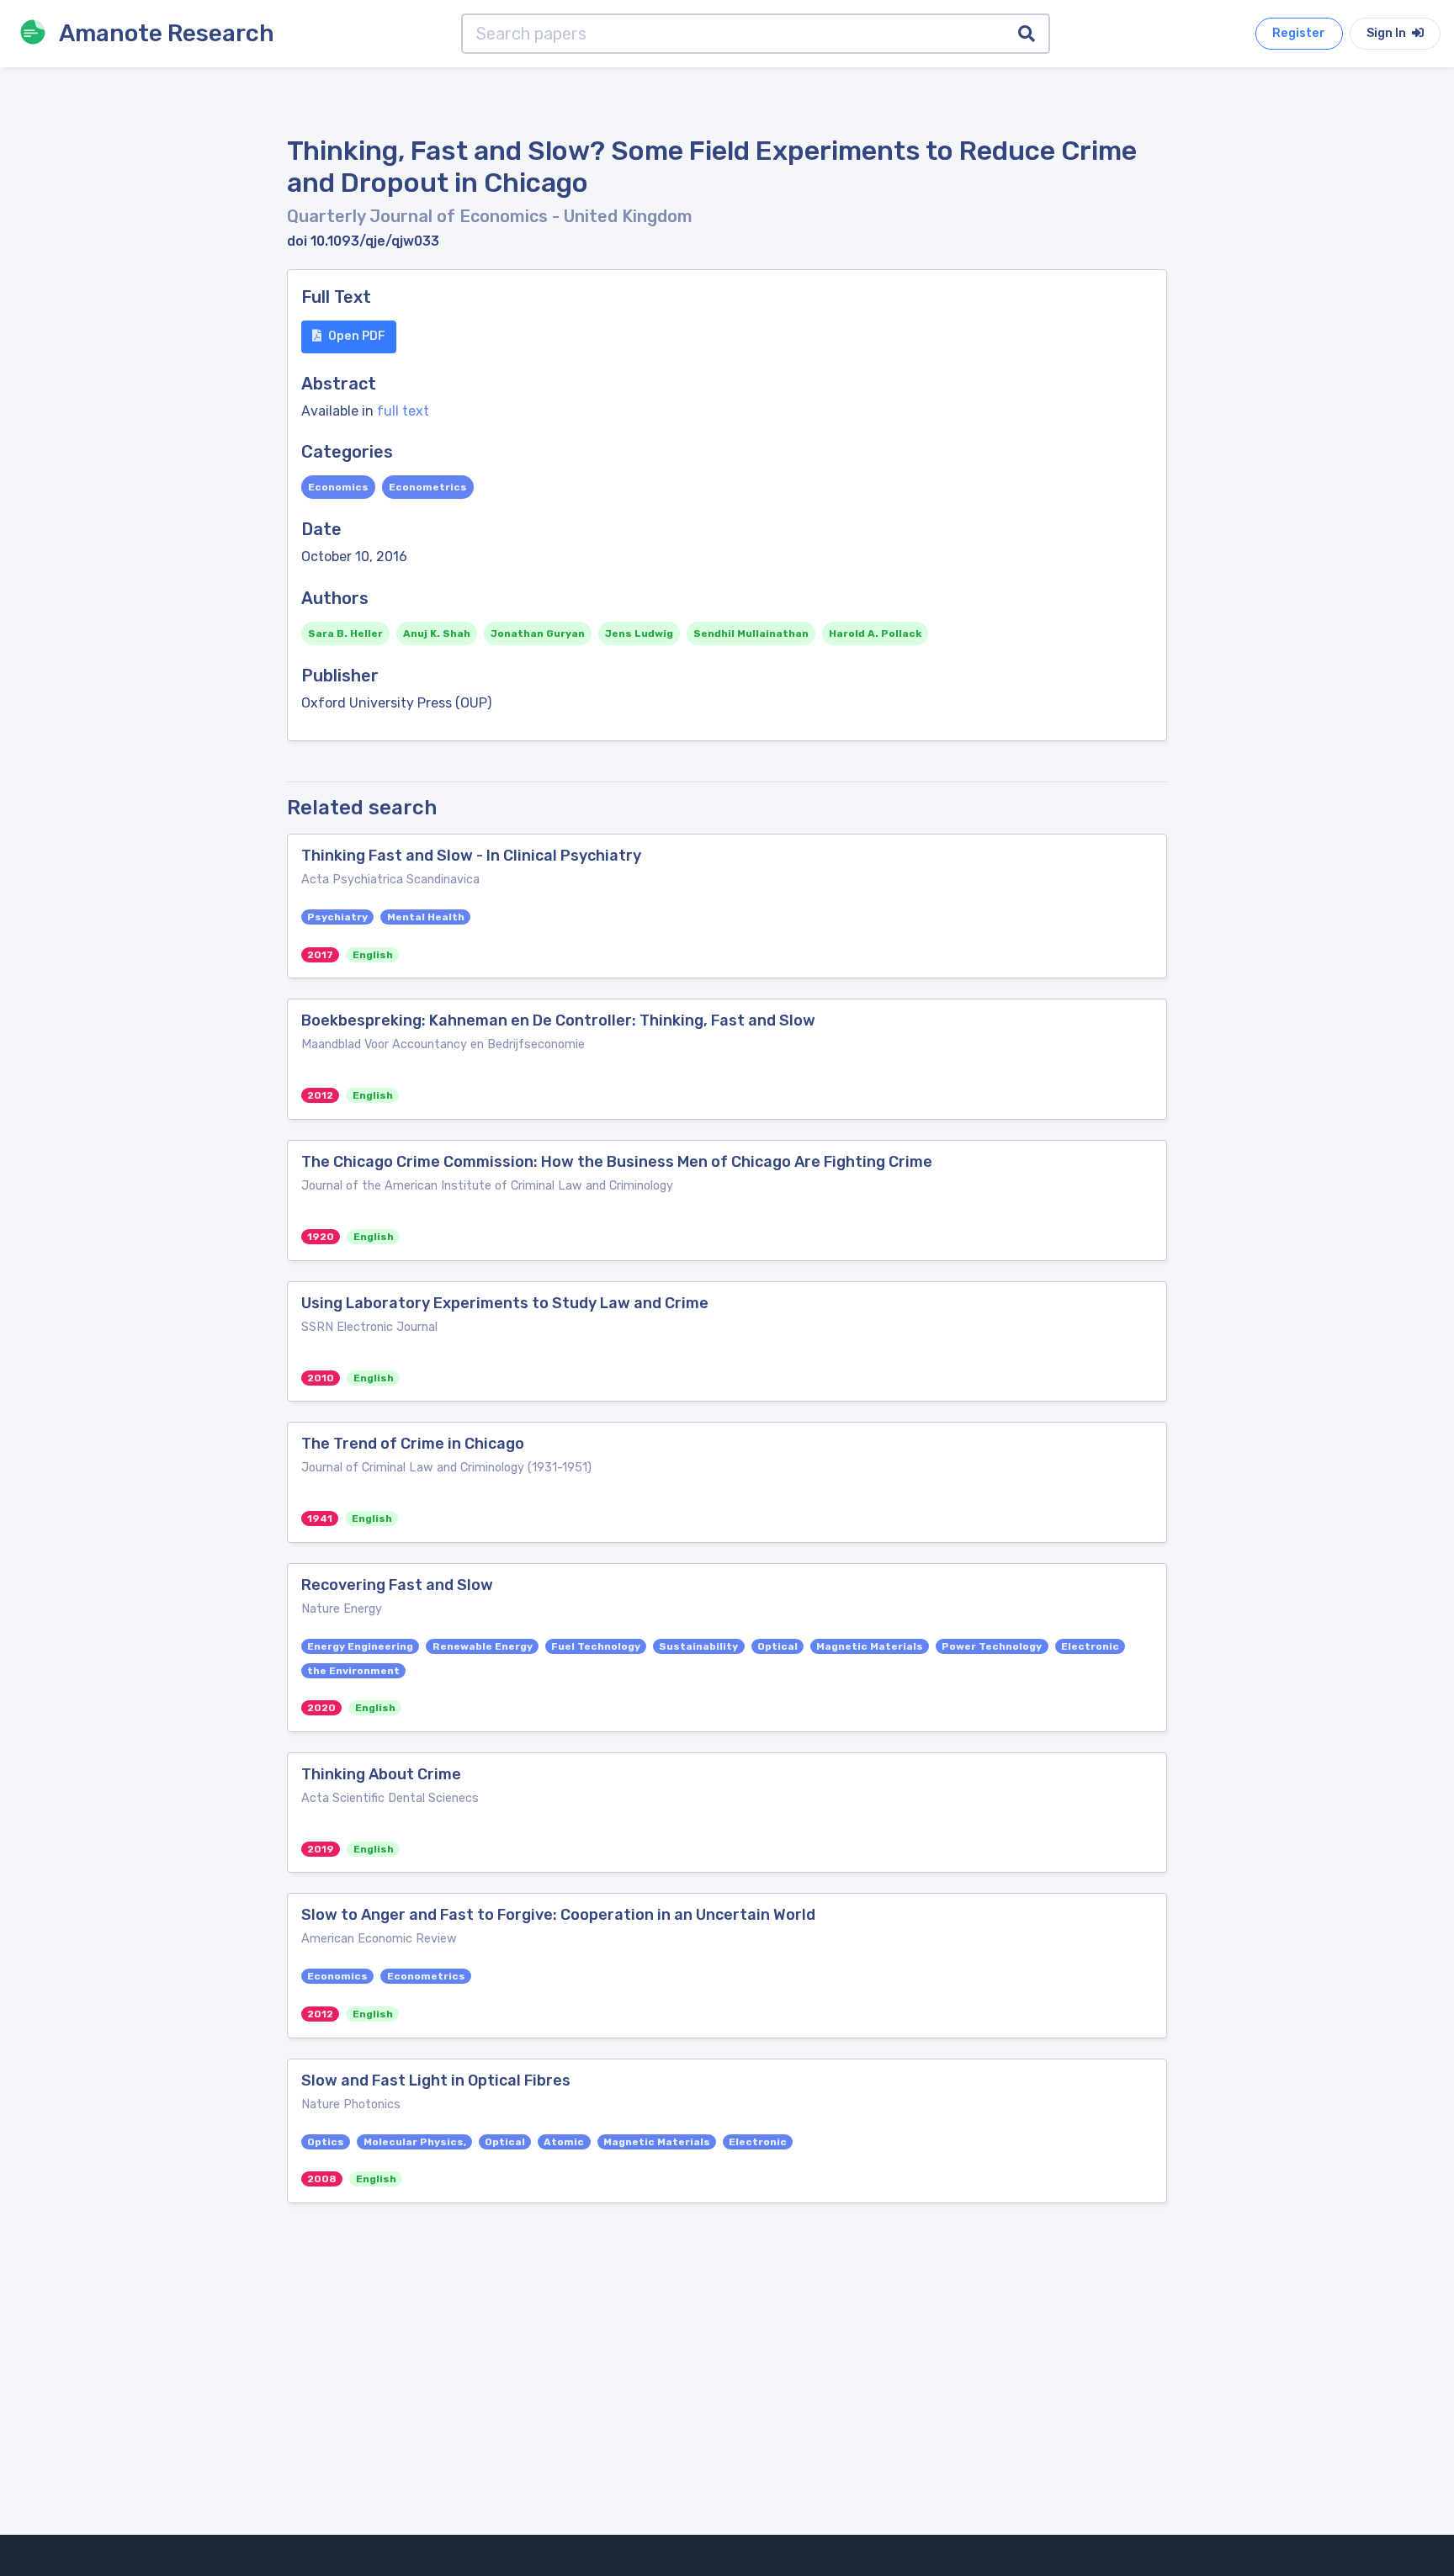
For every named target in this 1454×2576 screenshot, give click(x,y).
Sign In (1388, 33)
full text (403, 411)
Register (1299, 33)
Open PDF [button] (357, 336)
